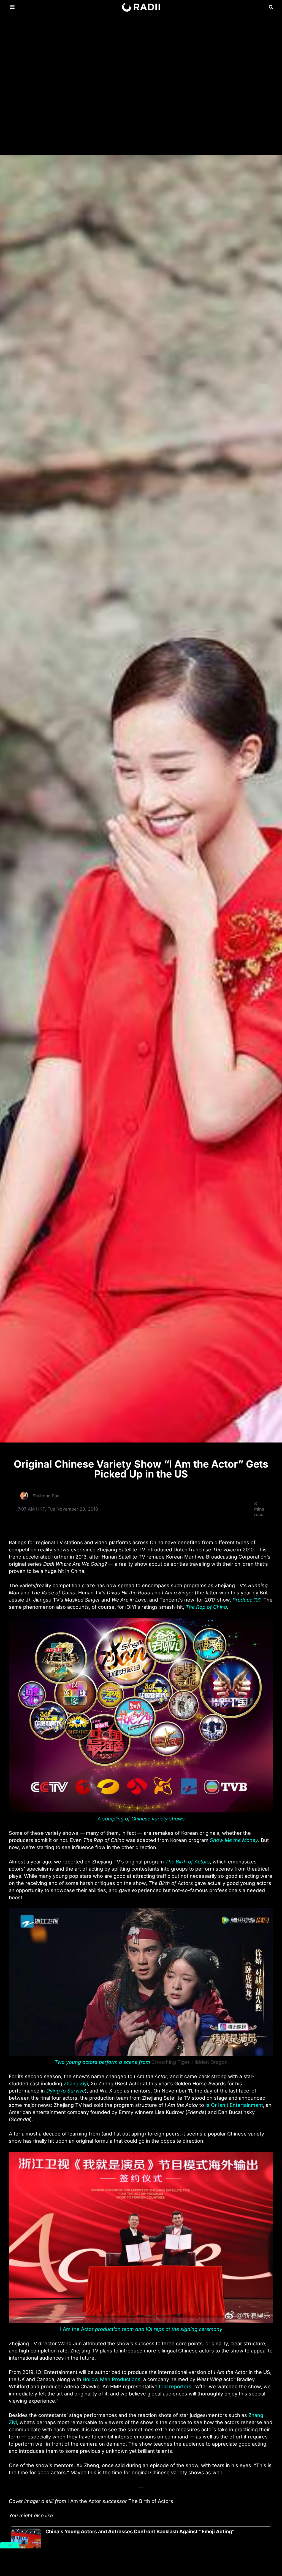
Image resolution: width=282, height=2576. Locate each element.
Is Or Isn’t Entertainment (234, 2105)
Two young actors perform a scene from (102, 2062)
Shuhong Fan (46, 1496)
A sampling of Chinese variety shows (141, 1819)
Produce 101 (246, 1600)
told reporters (175, 2386)
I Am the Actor (141, 2329)
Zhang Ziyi (76, 2084)
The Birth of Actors (188, 1862)
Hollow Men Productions (112, 2379)
